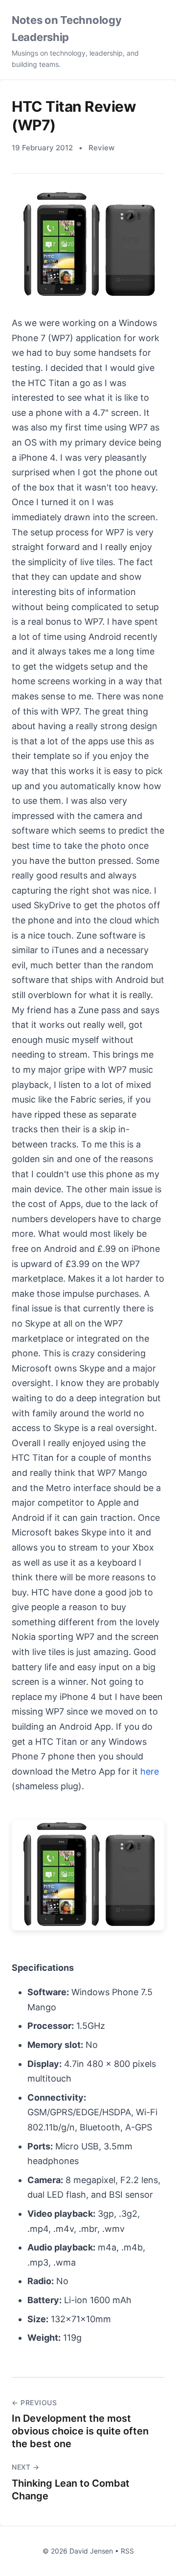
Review (101, 148)
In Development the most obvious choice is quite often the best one (80, 2431)
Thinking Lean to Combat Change (71, 2490)
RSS (127, 2551)
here (150, 1771)
